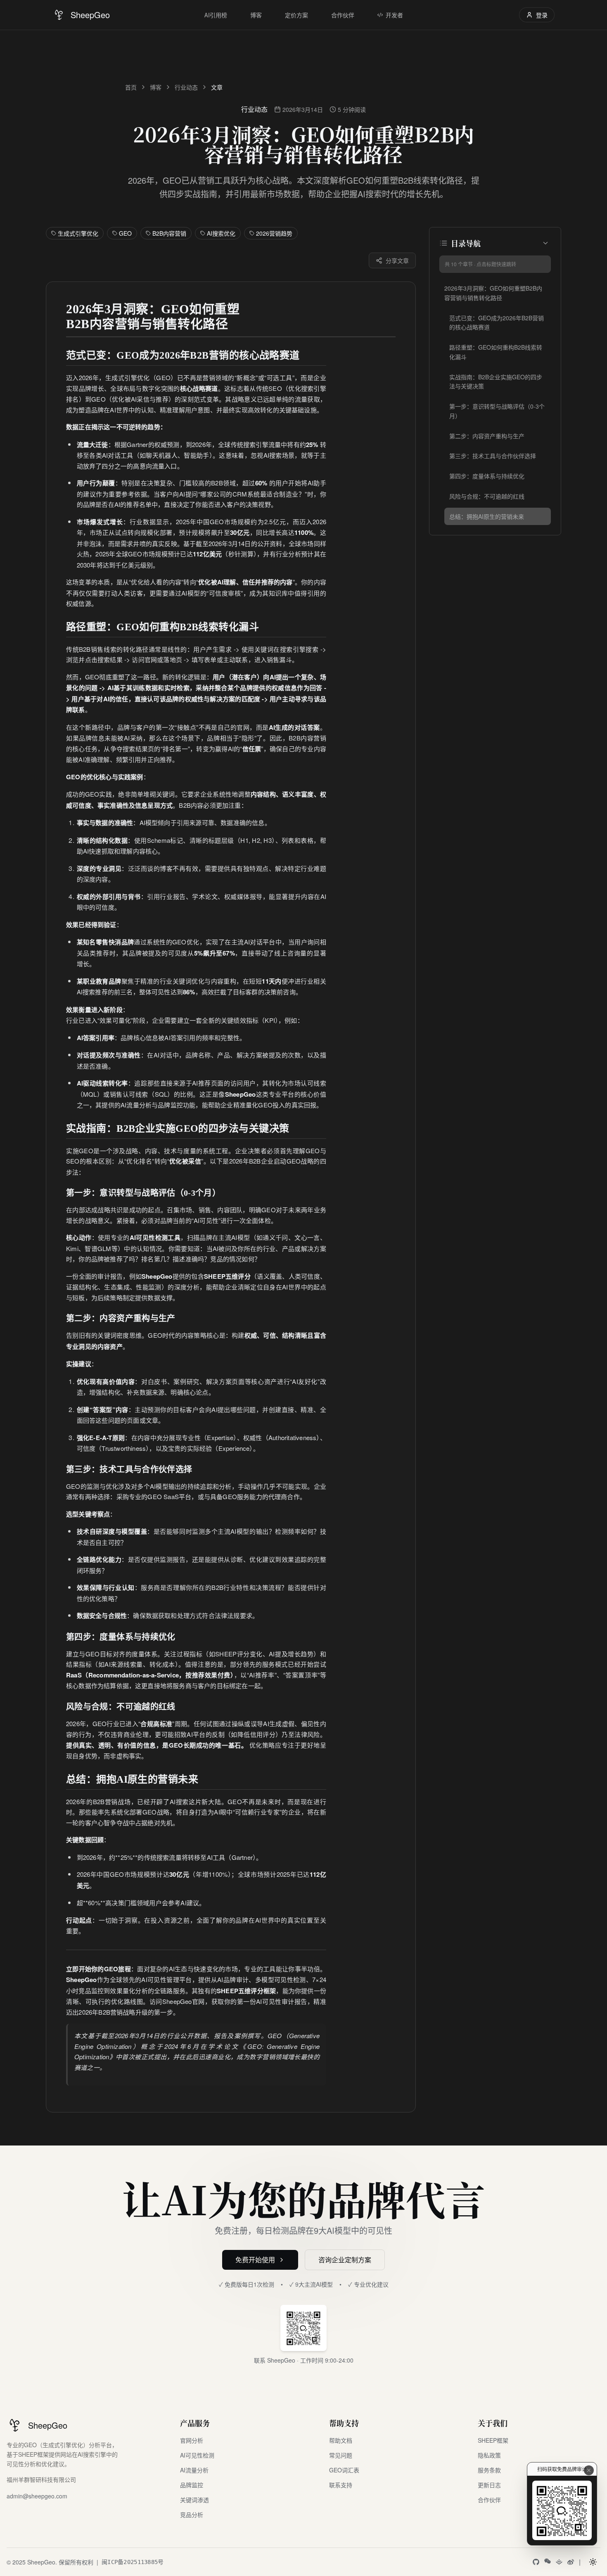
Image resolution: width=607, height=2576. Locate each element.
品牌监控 (192, 2485)
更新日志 (489, 2485)
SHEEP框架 (493, 2440)
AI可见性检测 (197, 2455)
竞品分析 (192, 2514)
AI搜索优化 (221, 233)
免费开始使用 (255, 2260)
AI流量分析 (194, 2470)
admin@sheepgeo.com (37, 2496)
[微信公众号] (548, 2561)
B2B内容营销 (169, 233)
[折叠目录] (545, 243)
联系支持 (341, 2485)
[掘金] (559, 2562)
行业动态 (186, 87)
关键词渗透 (194, 2500)
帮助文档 (341, 2440)
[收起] (589, 2470)
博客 (256, 15)
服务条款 (489, 2470)
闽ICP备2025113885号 (133, 2562)
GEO (125, 233)
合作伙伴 (343, 15)
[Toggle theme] (593, 2562)
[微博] (571, 2562)
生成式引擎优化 (78, 233)
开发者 (394, 15)
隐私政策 (489, 2455)
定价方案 (296, 15)
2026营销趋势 (274, 233)
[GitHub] (536, 2562)
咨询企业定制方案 (345, 2260)
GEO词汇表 (344, 2470)
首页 (131, 87)
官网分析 (192, 2440)
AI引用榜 (216, 15)
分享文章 (397, 260)
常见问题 (341, 2455)
